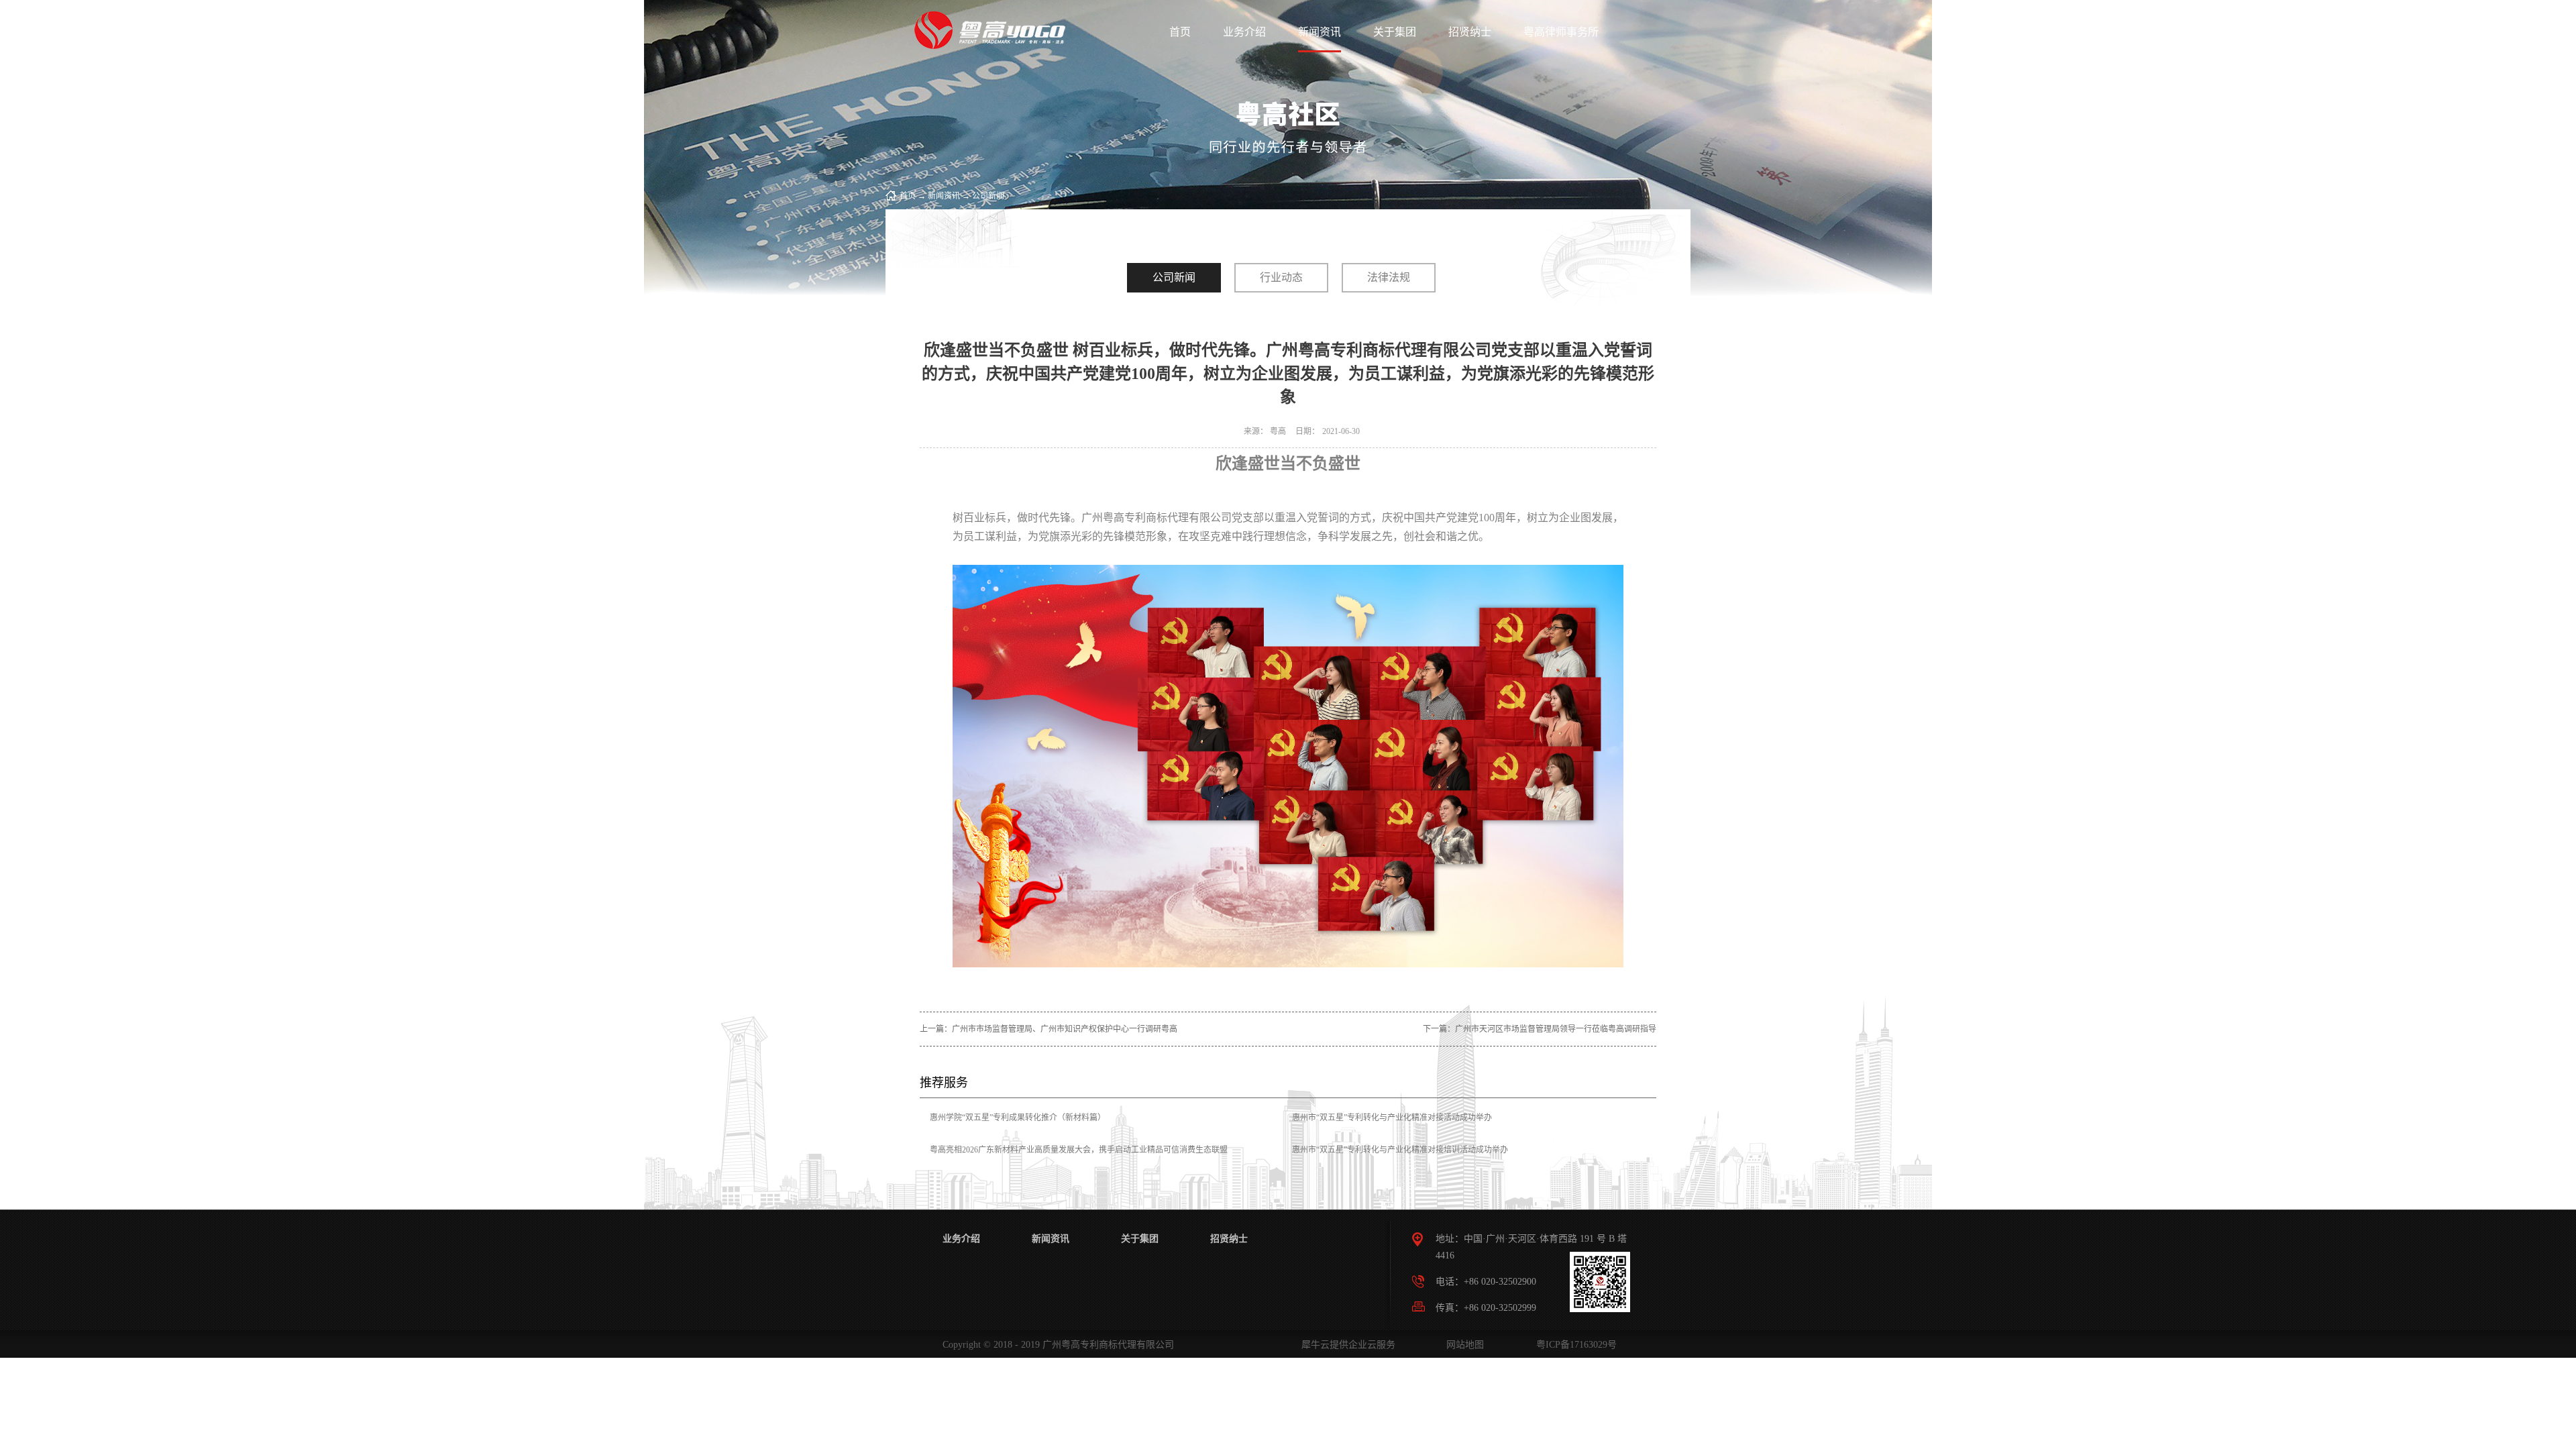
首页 (1180, 32)
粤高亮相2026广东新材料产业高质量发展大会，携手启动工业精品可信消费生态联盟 (1079, 1150)
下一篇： (1540, 1029)
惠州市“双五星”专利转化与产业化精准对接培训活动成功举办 (1400, 1150)
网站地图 (1462, 1345)
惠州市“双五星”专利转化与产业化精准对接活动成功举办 (1392, 1118)
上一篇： (1049, 1029)
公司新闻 (988, 196)
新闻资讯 (944, 196)
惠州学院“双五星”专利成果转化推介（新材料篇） (1018, 1118)
